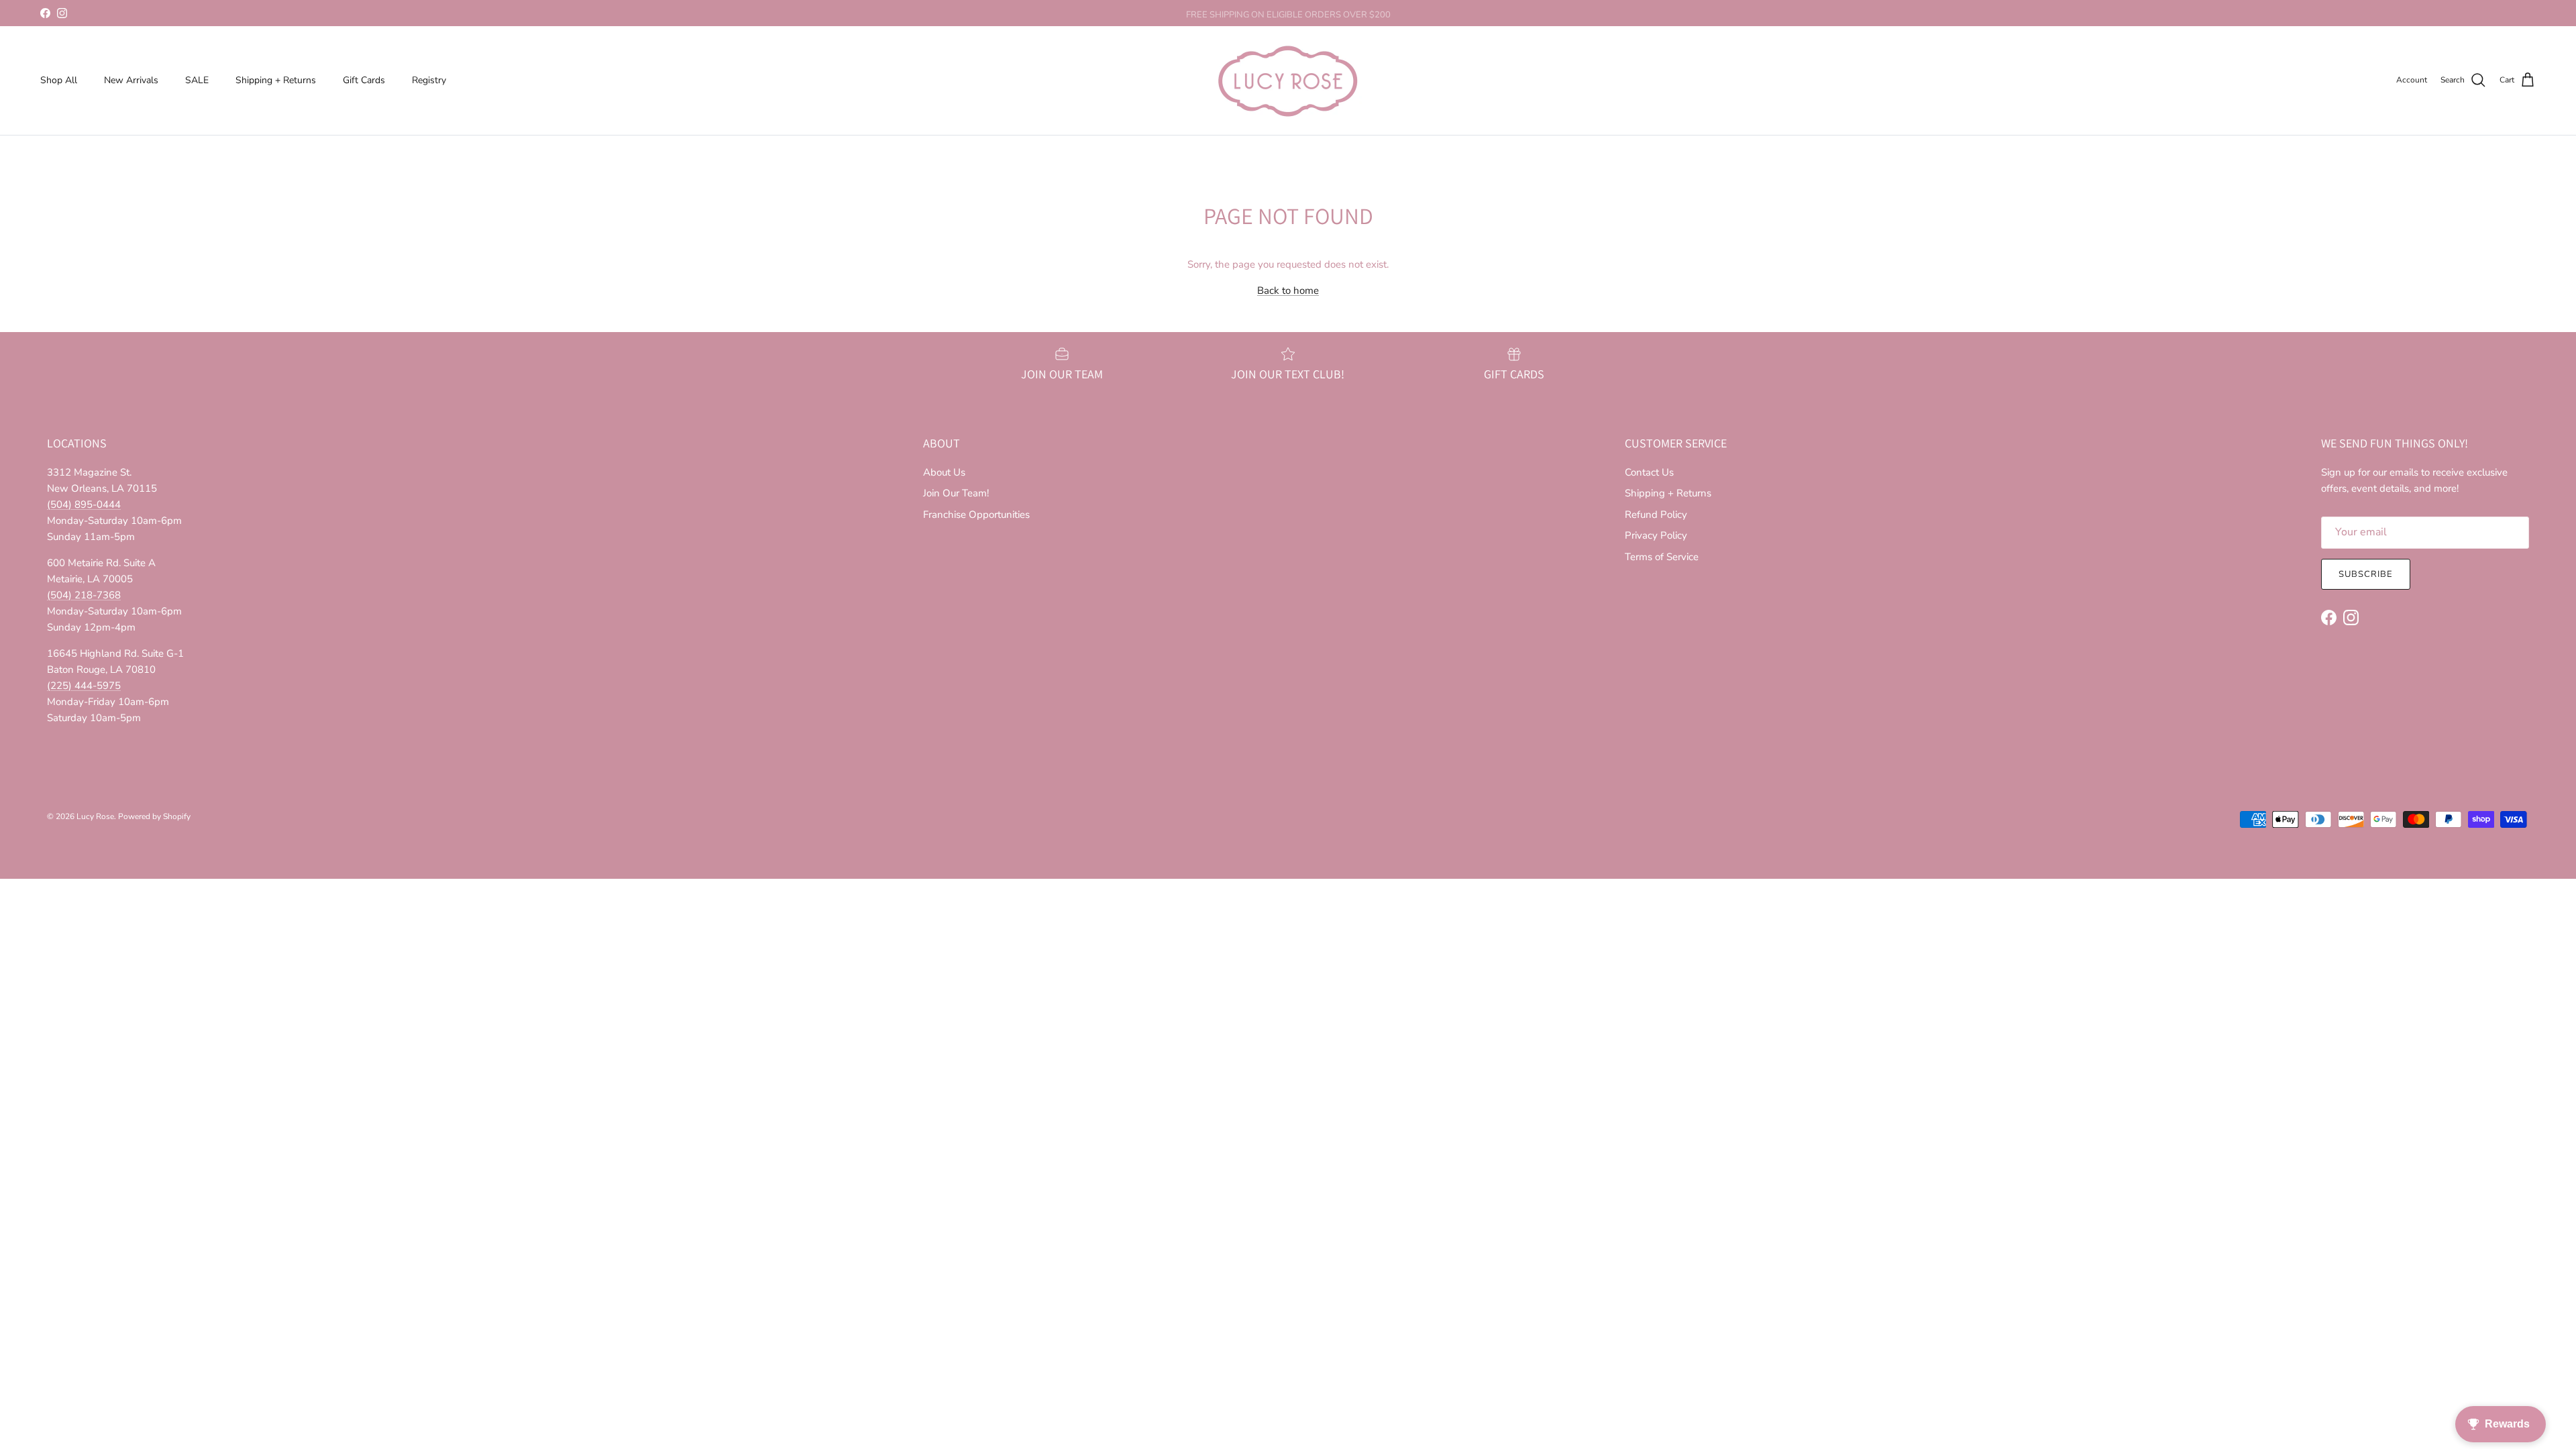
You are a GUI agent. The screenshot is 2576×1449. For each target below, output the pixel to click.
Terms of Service (1662, 557)
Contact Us (1649, 472)
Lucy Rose (95, 816)
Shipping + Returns (276, 80)
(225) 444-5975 (84, 686)
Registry (429, 80)
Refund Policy (1656, 515)
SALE (197, 80)
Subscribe (2366, 574)
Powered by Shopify (154, 816)
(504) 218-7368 (84, 595)
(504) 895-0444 (84, 504)
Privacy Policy (1656, 535)
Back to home (1288, 290)
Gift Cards (364, 80)
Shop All (59, 80)
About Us (944, 472)
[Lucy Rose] (1288, 80)
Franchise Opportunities (976, 515)
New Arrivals (131, 80)
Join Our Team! (956, 493)
